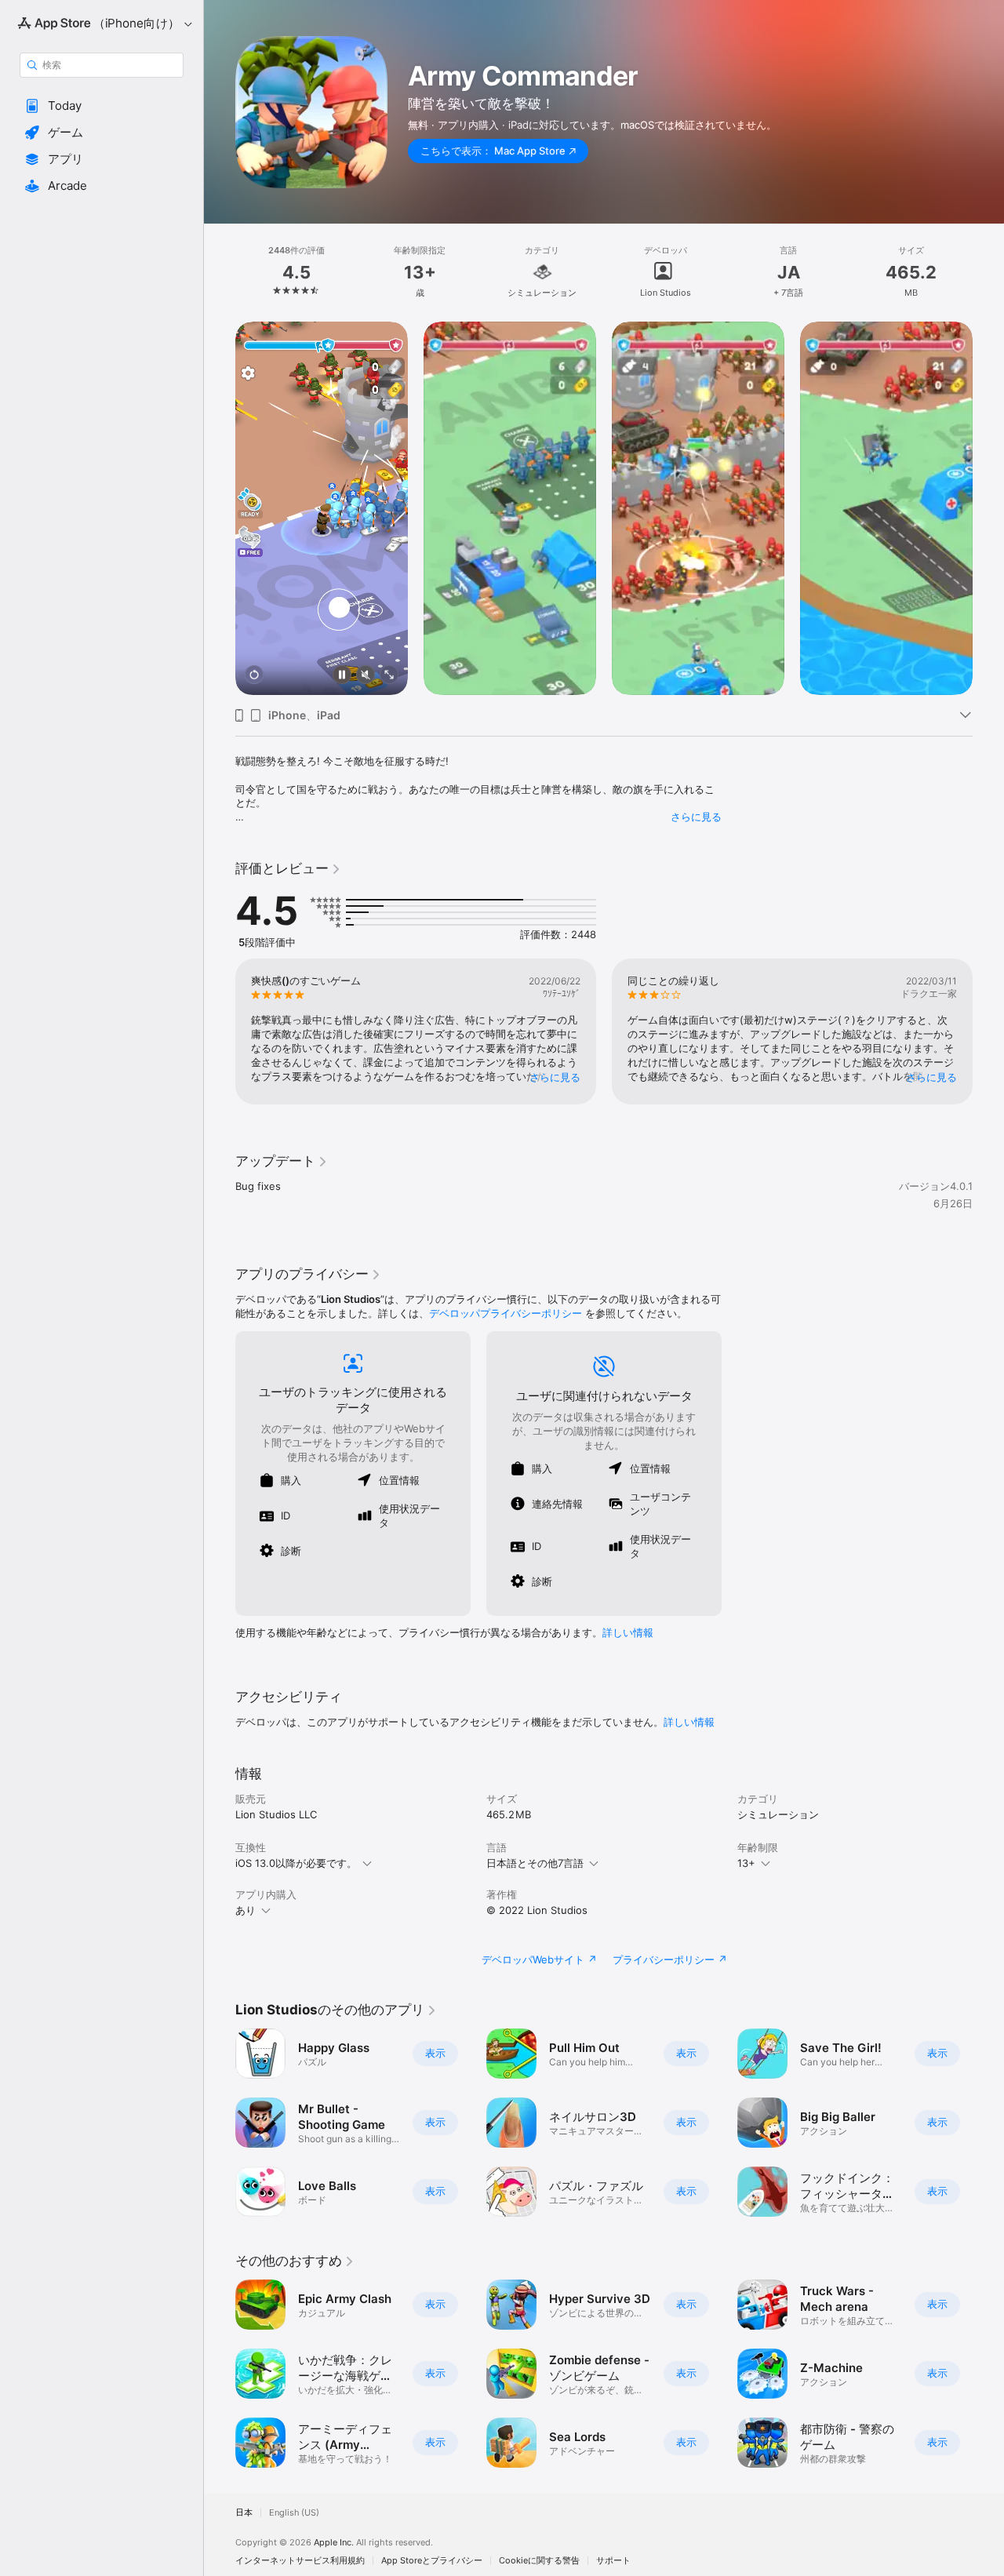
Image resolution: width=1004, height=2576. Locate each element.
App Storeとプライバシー (432, 2561)
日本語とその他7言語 (535, 1863)
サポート (613, 2561)
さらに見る (696, 817)
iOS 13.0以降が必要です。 (296, 1863)
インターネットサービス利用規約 (300, 2561)
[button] (102, 106)
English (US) (294, 2513)
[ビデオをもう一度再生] (254, 676)
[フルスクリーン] (389, 676)
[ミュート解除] (366, 676)
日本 (244, 2513)
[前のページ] (220, 508)
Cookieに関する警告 (539, 2561)
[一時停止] (342, 676)
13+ (746, 1863)
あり (246, 1910)
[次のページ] (988, 508)
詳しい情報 (628, 1632)
